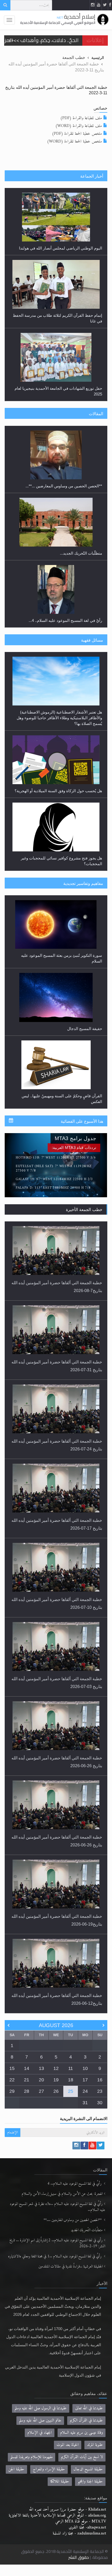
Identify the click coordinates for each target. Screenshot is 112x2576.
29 (12, 2091)
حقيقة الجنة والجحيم (90, 2481)
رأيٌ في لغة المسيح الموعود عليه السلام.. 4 (75, 2184)
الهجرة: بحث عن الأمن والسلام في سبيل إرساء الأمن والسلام (62, 2194)
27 (41, 2091)
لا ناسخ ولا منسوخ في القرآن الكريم (73, 1102)
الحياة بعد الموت (68, 2445)
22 (12, 2080)
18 (71, 2080)
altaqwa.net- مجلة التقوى (87, 2527)
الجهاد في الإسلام (40, 2433)
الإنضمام (13, 2132)
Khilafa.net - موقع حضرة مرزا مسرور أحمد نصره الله (67, 2510)
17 (85, 2080)
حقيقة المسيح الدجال (85, 961)
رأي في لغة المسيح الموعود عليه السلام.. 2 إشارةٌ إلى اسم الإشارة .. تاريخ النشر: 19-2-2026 (57, 2243)
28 (27, 2091)
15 (12, 2068)
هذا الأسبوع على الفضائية (82, 1121)
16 (100, 2080)
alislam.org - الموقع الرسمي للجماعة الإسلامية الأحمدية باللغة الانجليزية (57, 2516)
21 (27, 2080)
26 (56, 2091)
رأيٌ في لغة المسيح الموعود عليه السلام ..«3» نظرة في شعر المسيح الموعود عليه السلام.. (57, 2207)
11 (71, 2068)
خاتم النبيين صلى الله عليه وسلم (40, 2420)
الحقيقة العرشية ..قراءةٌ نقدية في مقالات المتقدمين (71, 2267)
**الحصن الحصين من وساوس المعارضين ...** (73, 2220)
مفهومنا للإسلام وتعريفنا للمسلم (32, 2457)
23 (100, 2091)
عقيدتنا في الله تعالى (89, 2408)
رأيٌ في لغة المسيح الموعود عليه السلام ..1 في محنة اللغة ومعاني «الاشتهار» (55, 2256)
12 (56, 2068)
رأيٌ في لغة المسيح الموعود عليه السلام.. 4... (65, 559)
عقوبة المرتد (95, 2445)
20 (41, 2080)
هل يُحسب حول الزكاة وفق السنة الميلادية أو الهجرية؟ (58, 724)
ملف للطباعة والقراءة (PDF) (81, 118)
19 (56, 2080)
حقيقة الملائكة (60, 2481)
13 (41, 2068)
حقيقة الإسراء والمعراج (49, 2469)
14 (27, 2068)
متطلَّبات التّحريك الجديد (87, 2230)
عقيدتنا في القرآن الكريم (86, 2420)
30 (100, 2103)
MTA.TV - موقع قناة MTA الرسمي (81, 2521)
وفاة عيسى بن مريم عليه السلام (82, 2433)
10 (85, 2068)
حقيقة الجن (16, 2469)
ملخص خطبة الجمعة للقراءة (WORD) (74, 142)
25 (71, 2091)
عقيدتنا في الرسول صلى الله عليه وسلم (41, 2408)
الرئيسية (98, 58)
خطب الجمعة (74, 57)
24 (85, 2091)
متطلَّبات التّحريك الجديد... (81, 492)
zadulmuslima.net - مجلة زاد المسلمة (79, 2533)
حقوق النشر (79, 2557)
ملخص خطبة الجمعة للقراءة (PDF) (77, 134)
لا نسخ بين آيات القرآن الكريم (82, 2457)
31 (85, 2103)
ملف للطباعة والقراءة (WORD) (79, 126)
